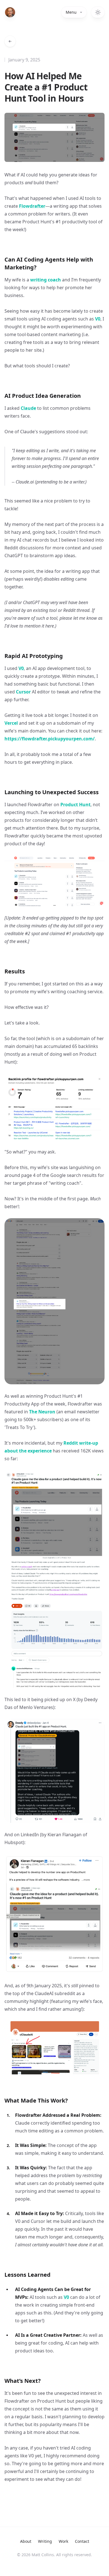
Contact (82, 2541)
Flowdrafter (32, 206)
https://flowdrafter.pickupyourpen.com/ (50, 739)
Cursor (23, 692)
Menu (71, 12)
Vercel (11, 723)
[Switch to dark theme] (98, 12)
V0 (98, 319)
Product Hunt (75, 805)
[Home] (10, 12)
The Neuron (42, 1412)
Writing (45, 2541)
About (26, 2541)
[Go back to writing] (10, 41)
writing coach (46, 280)
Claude (28, 408)
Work (63, 2541)
